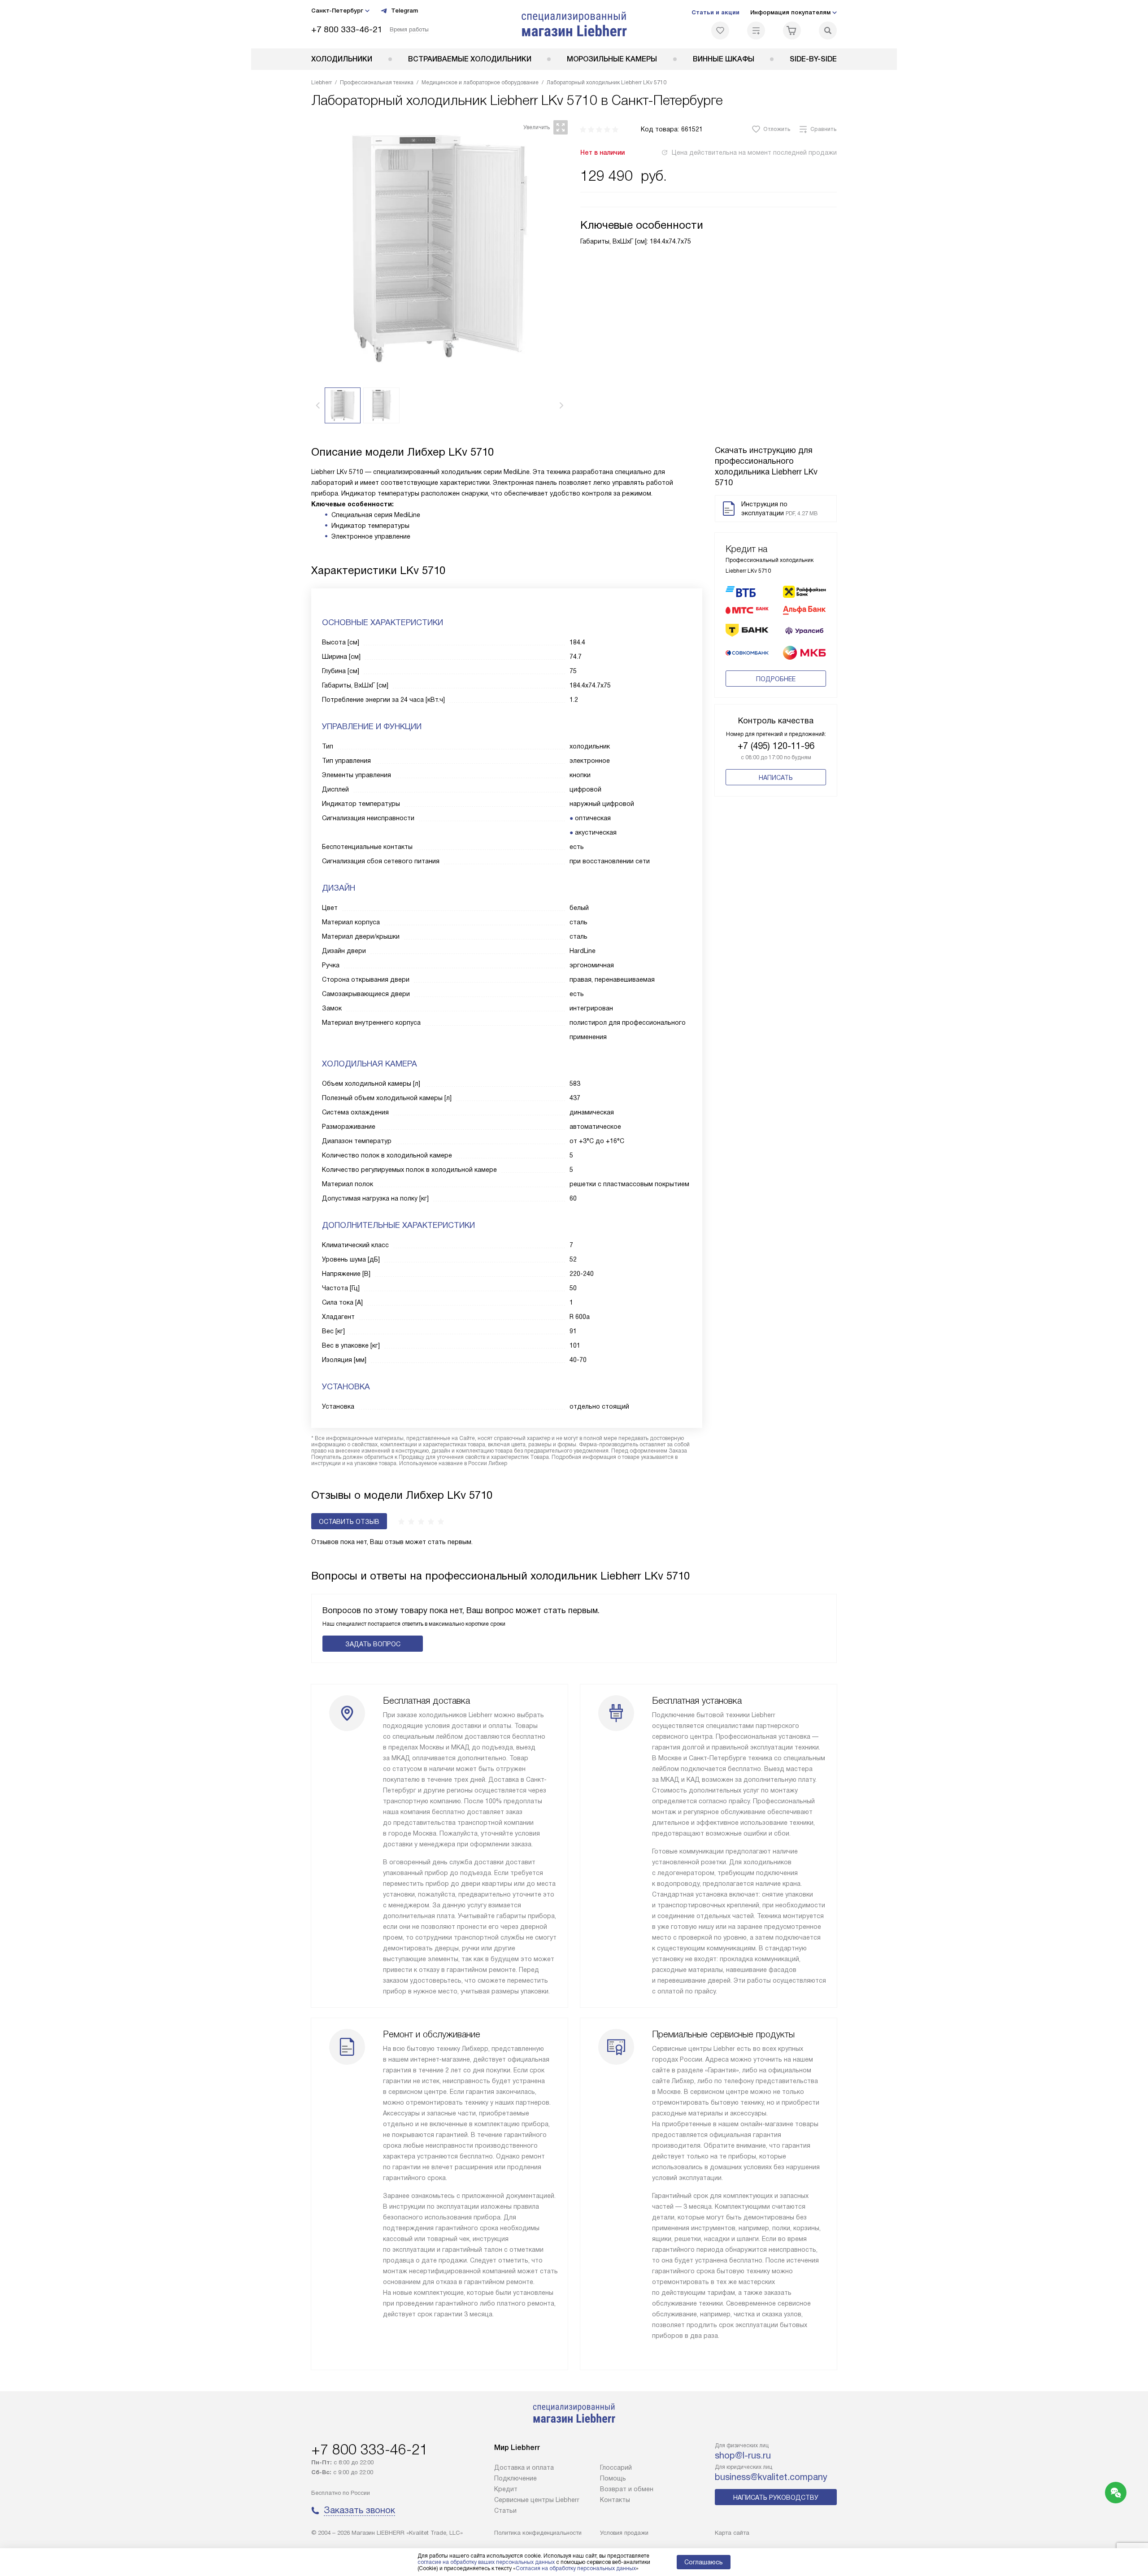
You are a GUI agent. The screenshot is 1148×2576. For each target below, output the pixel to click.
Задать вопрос (373, 1644)
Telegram (404, 11)
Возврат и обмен (627, 2489)
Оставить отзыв (349, 1522)
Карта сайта (732, 2533)
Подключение (515, 2478)
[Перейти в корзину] (792, 30)
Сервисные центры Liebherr (537, 2500)
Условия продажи (624, 2533)
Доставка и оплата (524, 2467)
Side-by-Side (813, 59)
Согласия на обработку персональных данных (576, 2568)
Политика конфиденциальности (538, 2533)
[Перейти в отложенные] (720, 30)
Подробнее (776, 679)
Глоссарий (616, 2467)
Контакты (615, 2500)
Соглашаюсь (704, 2562)
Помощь (613, 2478)
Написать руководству (776, 2498)
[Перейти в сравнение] (756, 30)
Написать (776, 778)
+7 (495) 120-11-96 (776, 746)
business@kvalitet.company (771, 2477)
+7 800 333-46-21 (347, 29)
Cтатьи (505, 2511)
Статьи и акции (715, 12)
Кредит (506, 2489)
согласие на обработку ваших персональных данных (486, 2562)
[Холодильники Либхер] (574, 24)
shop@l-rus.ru (743, 2455)
